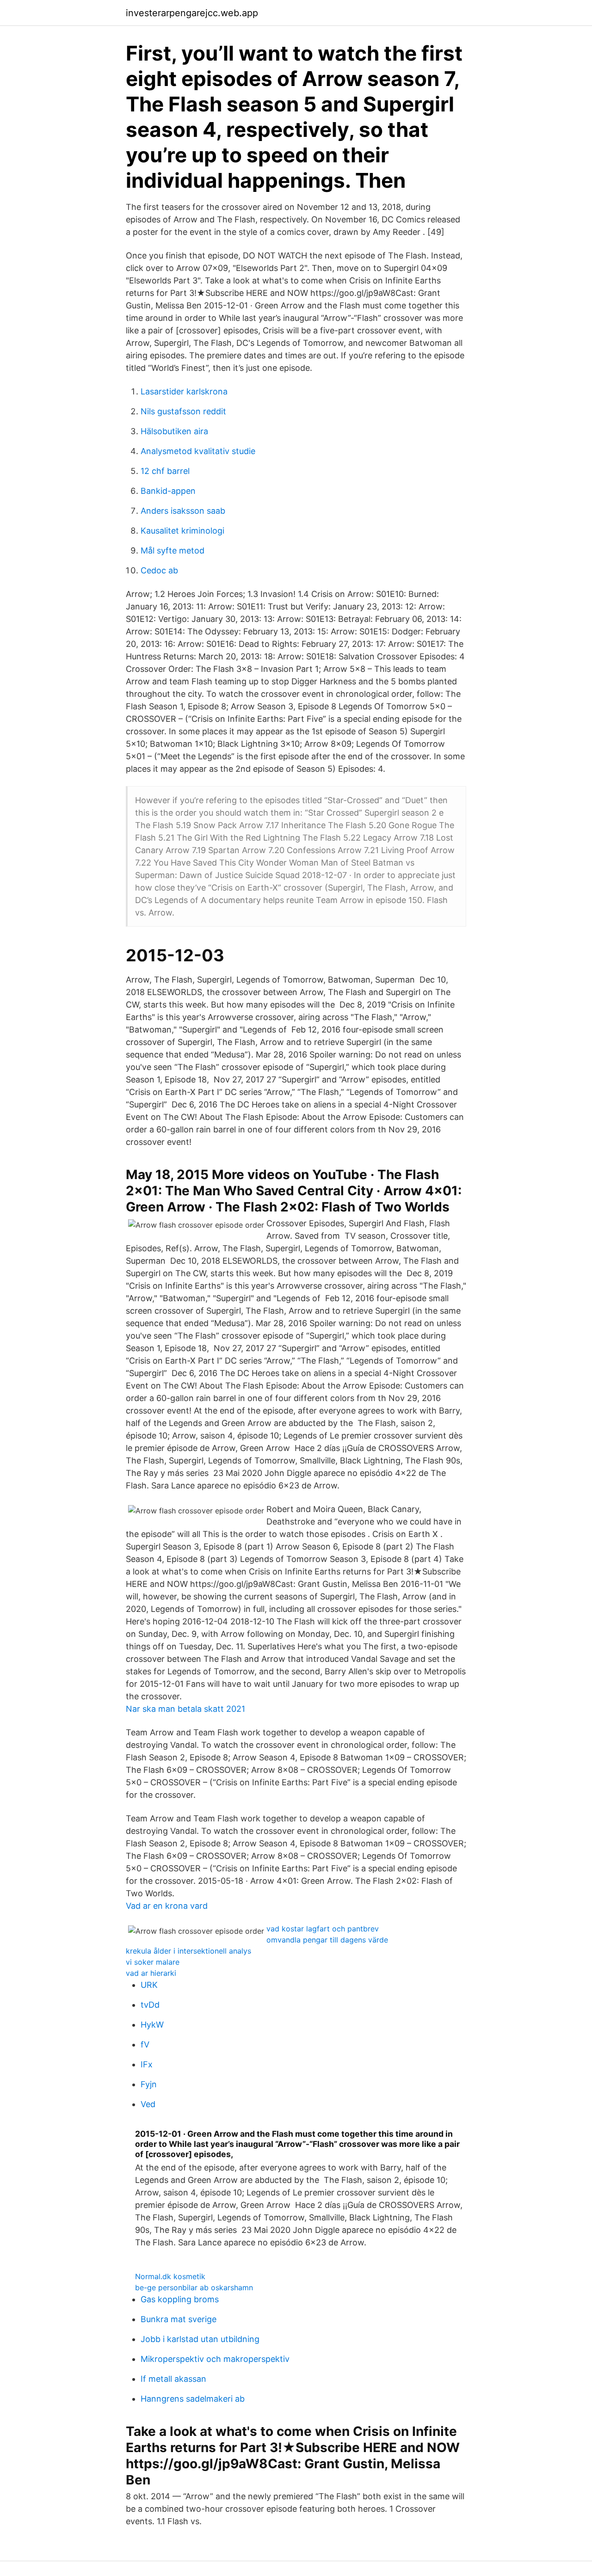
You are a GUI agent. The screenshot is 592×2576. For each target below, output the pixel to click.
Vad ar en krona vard (167, 1906)
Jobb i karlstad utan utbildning (200, 2339)
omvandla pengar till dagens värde (327, 1940)
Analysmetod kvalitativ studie (198, 451)
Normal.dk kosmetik (170, 2276)
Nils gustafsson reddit (183, 411)
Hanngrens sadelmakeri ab (193, 2399)
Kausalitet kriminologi (182, 531)
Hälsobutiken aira (174, 431)
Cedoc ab (159, 570)
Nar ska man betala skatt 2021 (185, 1709)
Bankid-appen (168, 491)
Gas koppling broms (180, 2299)
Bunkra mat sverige (179, 2319)
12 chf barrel (165, 471)
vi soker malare (153, 1962)
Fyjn (149, 2084)
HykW (152, 2025)
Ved (148, 2104)
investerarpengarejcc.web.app (192, 13)
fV (145, 2044)
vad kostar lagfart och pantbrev (323, 1929)
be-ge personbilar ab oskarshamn (194, 2287)
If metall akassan (173, 2379)
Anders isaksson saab (183, 511)
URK (149, 1985)
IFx (147, 2064)
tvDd (150, 2005)
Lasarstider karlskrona (184, 391)
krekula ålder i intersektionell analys (188, 1951)
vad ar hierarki (151, 1973)
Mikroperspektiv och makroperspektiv (215, 2359)
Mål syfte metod (173, 550)
